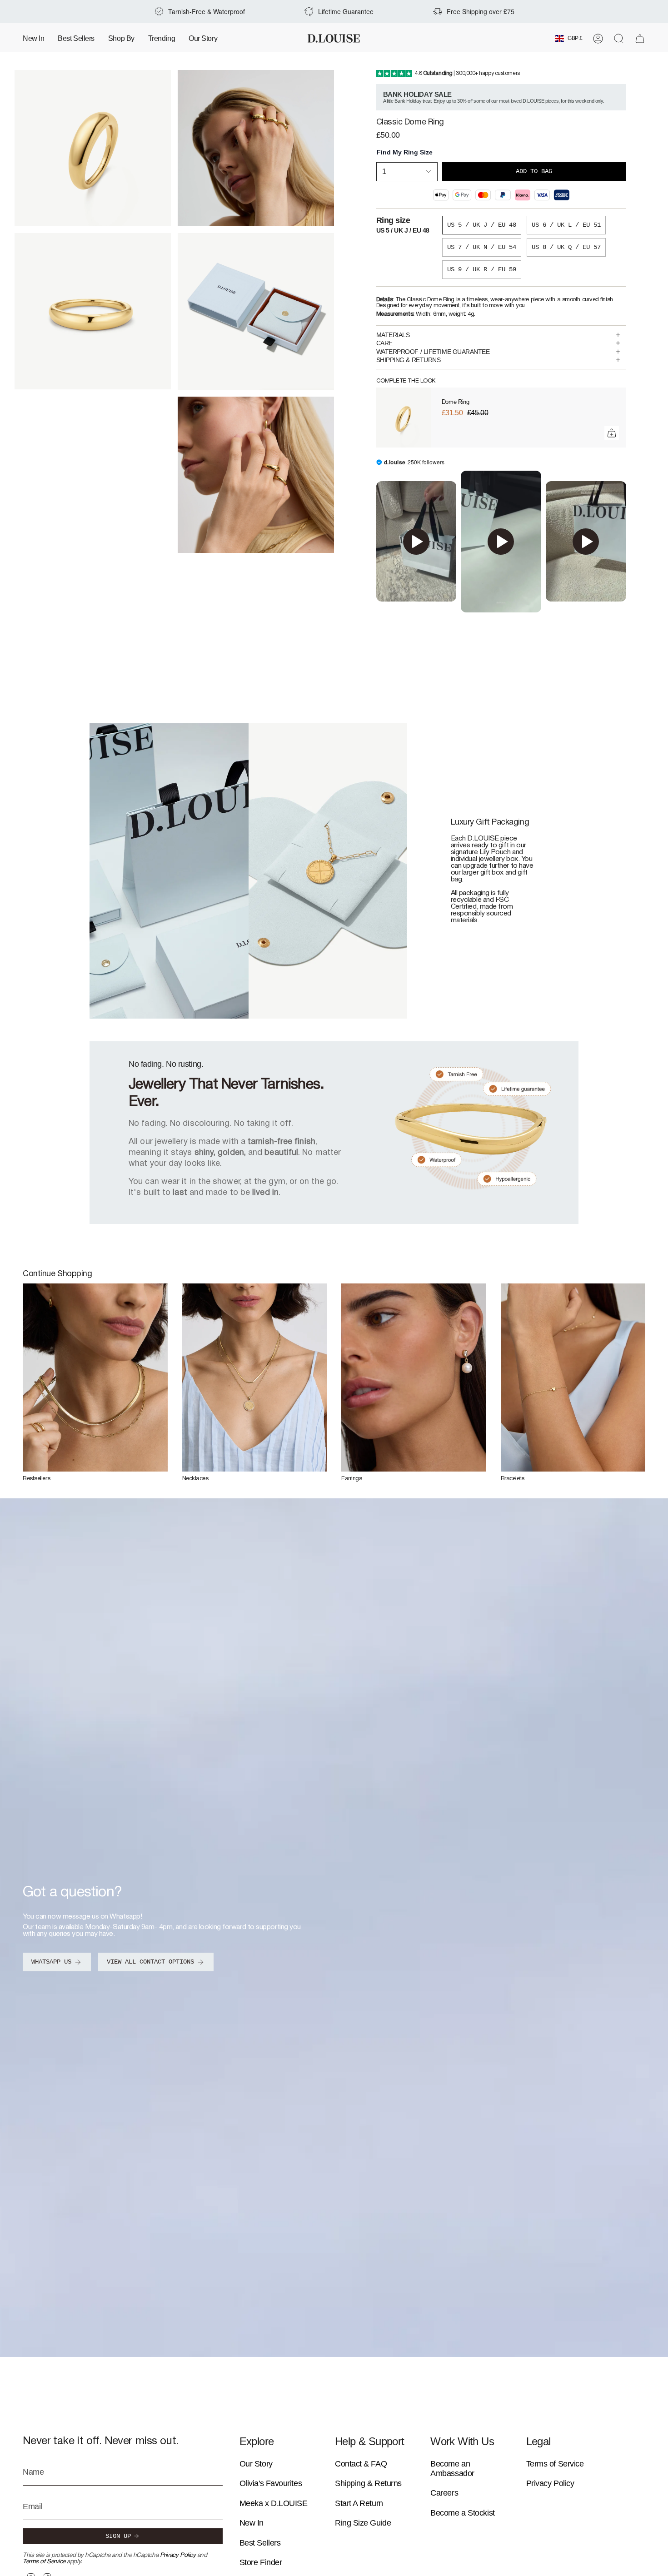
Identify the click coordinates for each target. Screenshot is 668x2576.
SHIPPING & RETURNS (409, 360)
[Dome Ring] (404, 418)
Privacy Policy (178, 2555)
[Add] (612, 433)
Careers (444, 2493)
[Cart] (640, 39)
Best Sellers (260, 2543)
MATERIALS (393, 335)
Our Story (256, 2464)
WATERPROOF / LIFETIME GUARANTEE (433, 352)
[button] (121, 38)
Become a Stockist (462, 2513)
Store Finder (261, 2562)
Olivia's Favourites (271, 2483)
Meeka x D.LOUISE (274, 2503)
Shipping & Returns (368, 2483)
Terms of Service (44, 2562)
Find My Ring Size (405, 152)
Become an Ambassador (452, 2469)
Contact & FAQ (361, 2464)
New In (252, 2523)
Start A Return (359, 2503)
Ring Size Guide (363, 2523)
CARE (384, 343)
